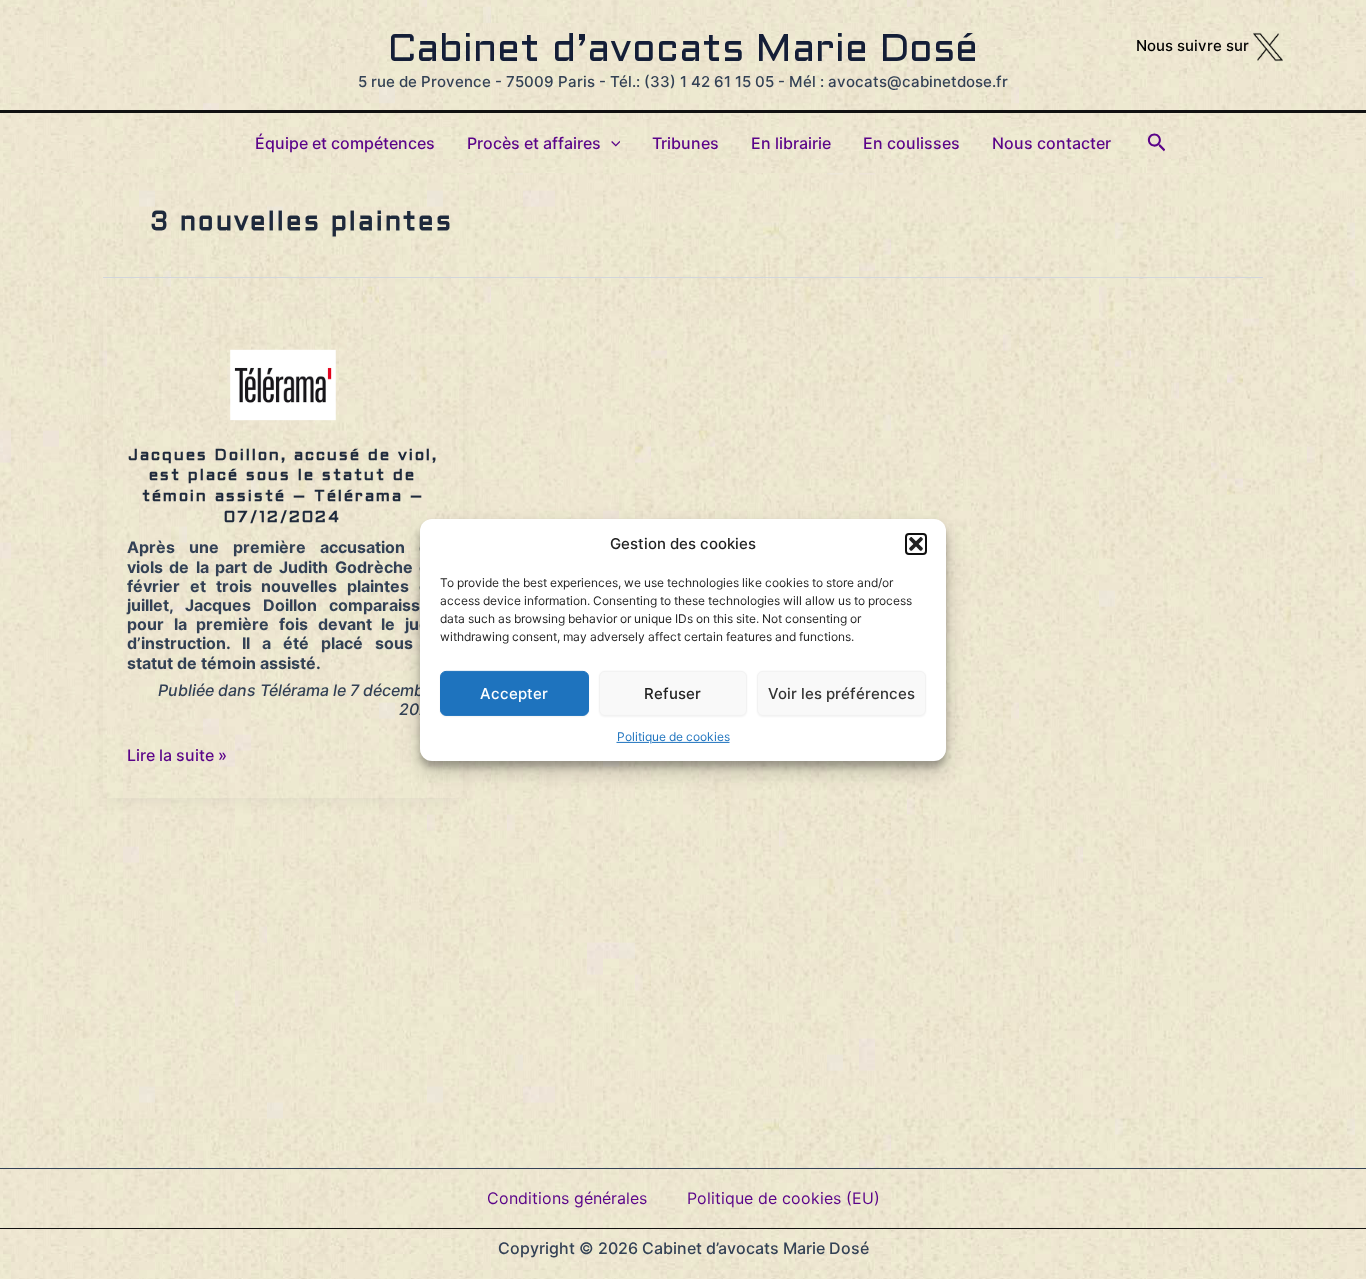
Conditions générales (567, 1198)
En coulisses (911, 143)
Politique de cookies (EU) (783, 1198)
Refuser (672, 692)
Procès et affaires (534, 143)
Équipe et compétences (345, 143)
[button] (916, 543)
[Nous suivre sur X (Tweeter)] (1268, 45)
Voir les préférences (841, 692)
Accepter (514, 692)
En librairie (791, 143)
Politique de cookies (673, 735)
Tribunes (685, 143)
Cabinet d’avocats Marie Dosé (683, 51)
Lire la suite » (177, 755)
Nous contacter (1051, 143)
